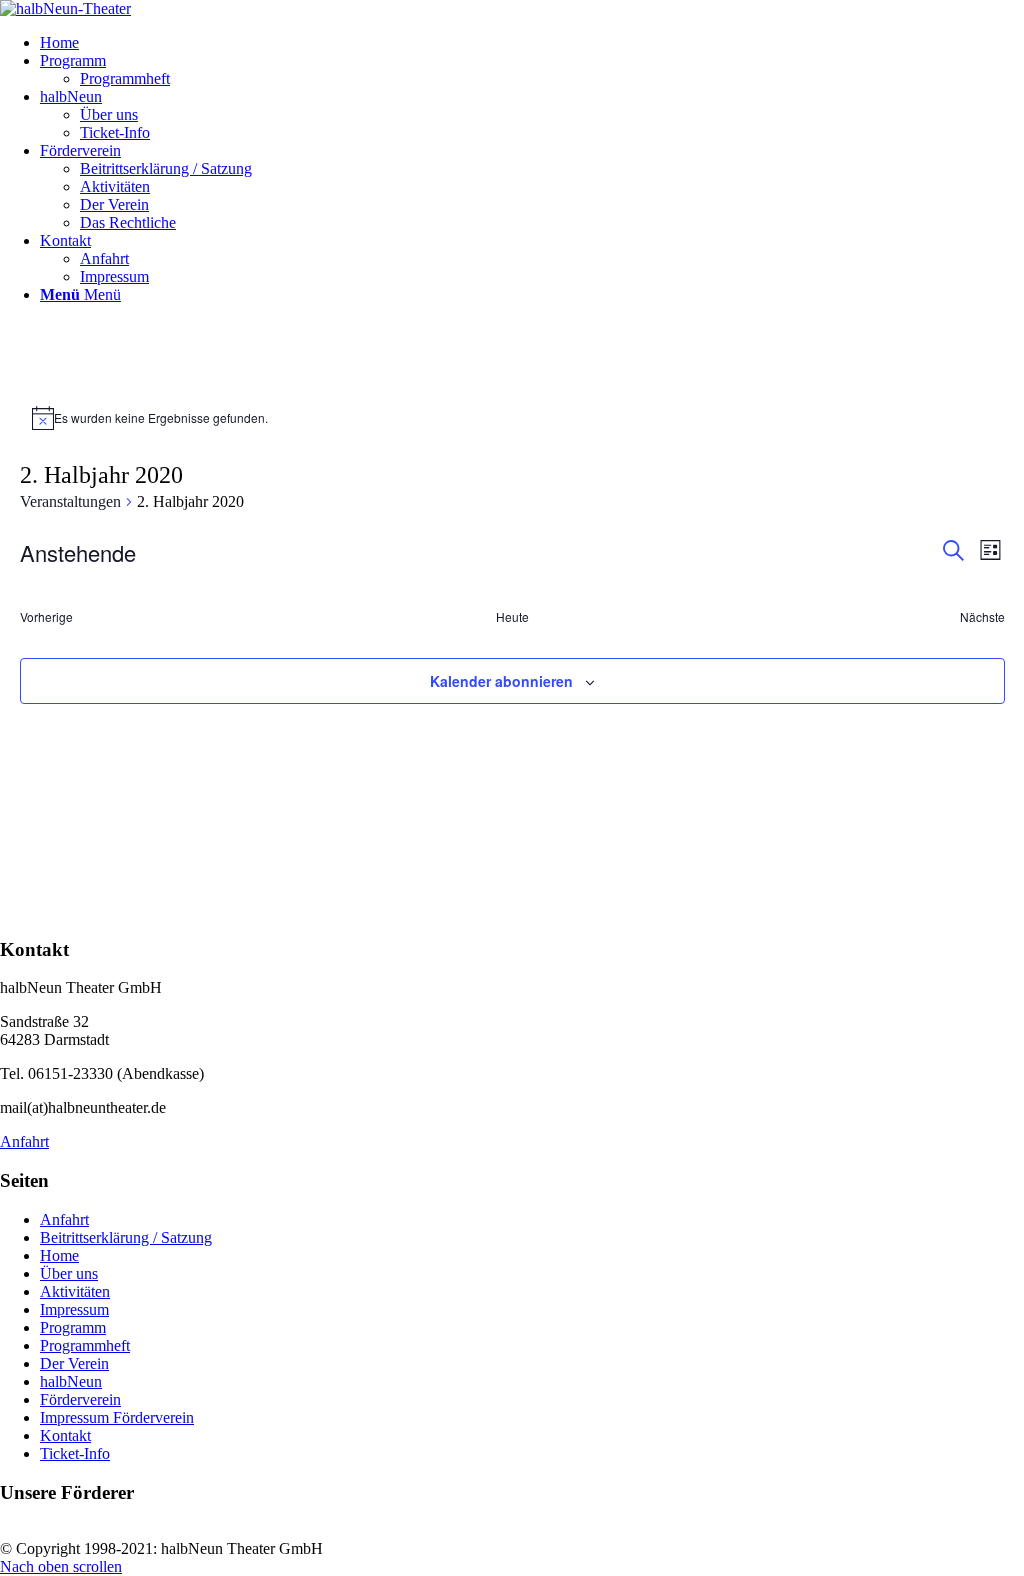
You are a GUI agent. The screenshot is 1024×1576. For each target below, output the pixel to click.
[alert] (512, 418)
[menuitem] (532, 43)
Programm (73, 1327)
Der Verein (74, 1363)
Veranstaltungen (70, 501)
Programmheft (85, 1345)
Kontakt (65, 1435)
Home (59, 1255)
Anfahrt (64, 1219)
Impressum (74, 1309)
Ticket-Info (75, 1453)
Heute (512, 617)
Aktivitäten (75, 1291)
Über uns (69, 1273)
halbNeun (71, 1381)
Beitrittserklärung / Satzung (126, 1237)
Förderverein (80, 1399)
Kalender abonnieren (501, 681)
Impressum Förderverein (117, 1417)
